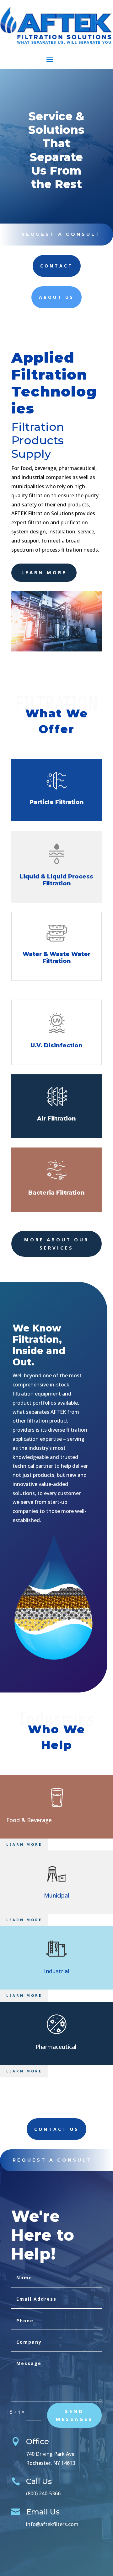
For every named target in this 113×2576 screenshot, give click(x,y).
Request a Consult (61, 234)
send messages (74, 2415)
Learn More (24, 1844)
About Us (56, 297)
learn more (44, 572)
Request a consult (52, 2160)
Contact (57, 266)
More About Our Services (56, 1244)
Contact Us (56, 2129)
